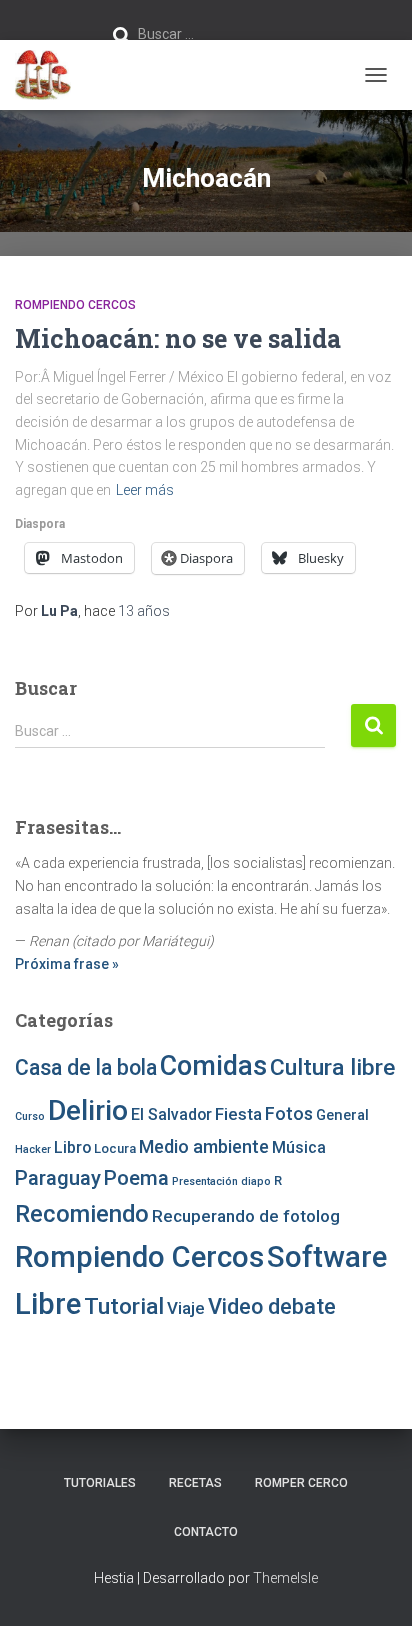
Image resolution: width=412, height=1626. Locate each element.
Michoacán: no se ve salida (178, 338)
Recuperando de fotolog (246, 1216)
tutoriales (100, 1483)
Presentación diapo (221, 1181)
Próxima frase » (67, 964)
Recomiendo (82, 1214)
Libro (72, 1147)
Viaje (186, 1308)
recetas (195, 1483)
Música (299, 1147)
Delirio (88, 1110)
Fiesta (238, 1114)
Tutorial (124, 1306)
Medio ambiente (204, 1146)
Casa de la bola (86, 1067)
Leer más (145, 490)
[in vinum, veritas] (50, 75)
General (342, 1115)
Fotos (289, 1113)
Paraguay (58, 1178)
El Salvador (171, 1114)
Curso (30, 1116)
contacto (206, 1532)
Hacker (33, 1149)
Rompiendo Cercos (75, 305)
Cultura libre (332, 1067)
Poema (136, 1178)
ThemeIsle (285, 1578)
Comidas (213, 1066)
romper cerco (301, 1483)
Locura (115, 1148)
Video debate (272, 1306)
